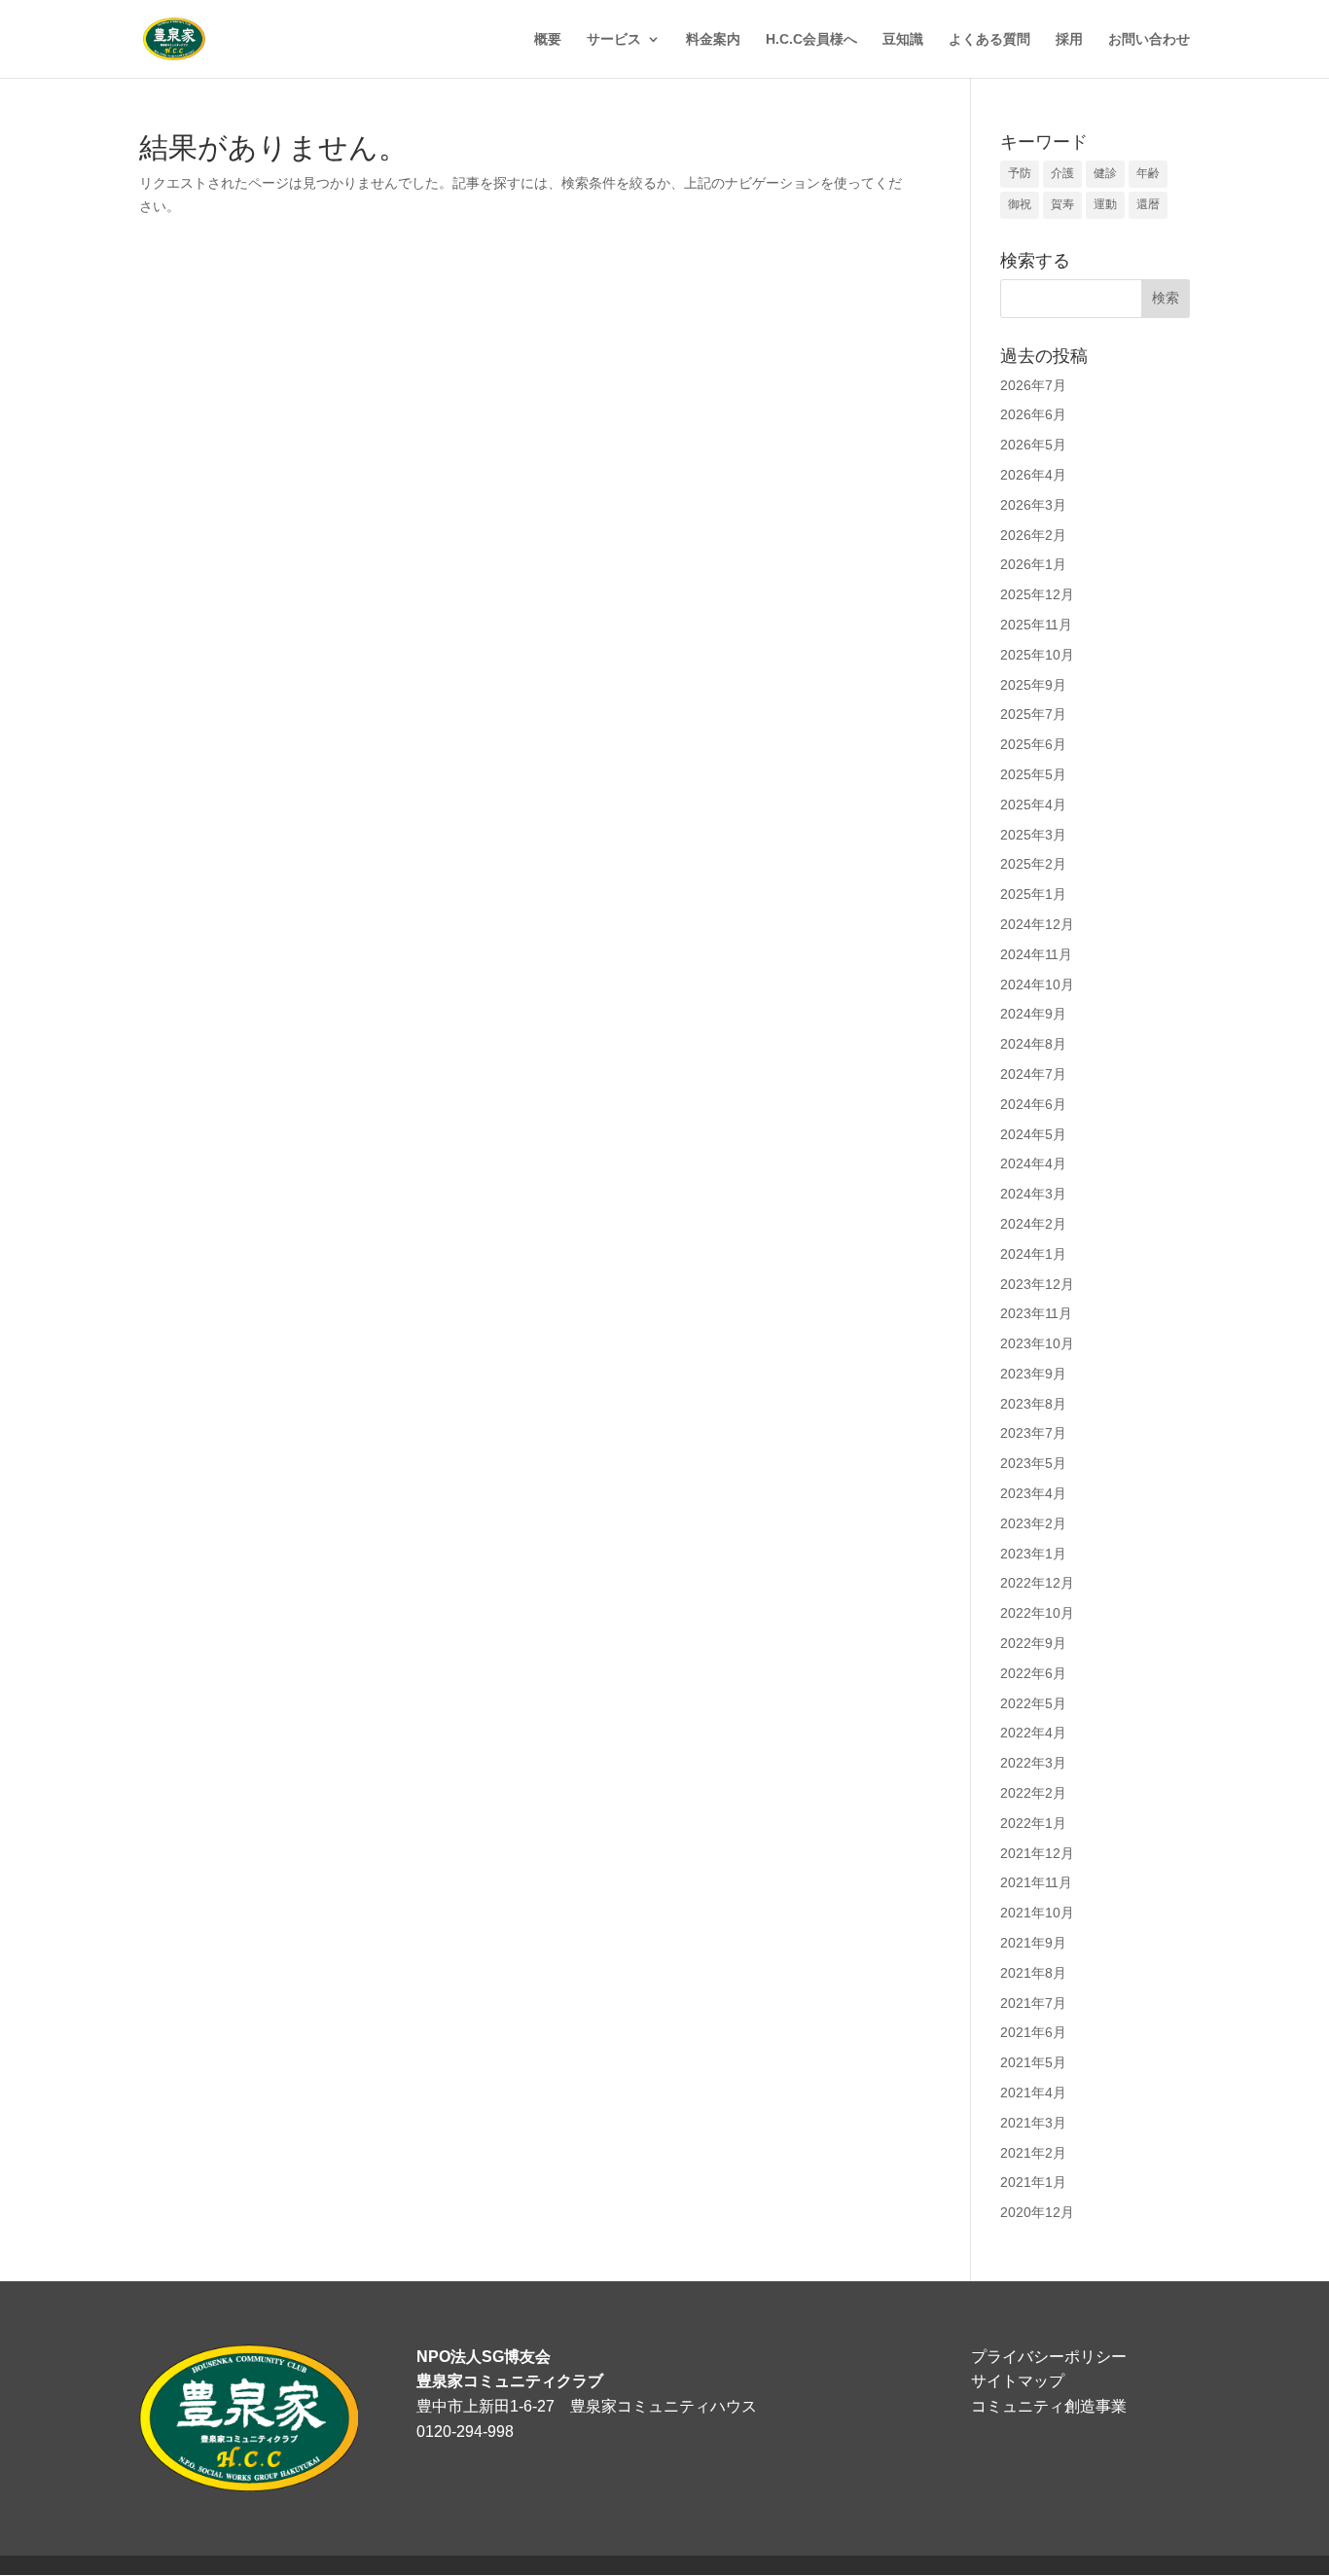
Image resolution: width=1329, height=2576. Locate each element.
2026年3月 (1033, 505)
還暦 (1148, 204)
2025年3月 (1033, 835)
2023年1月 (1033, 1554)
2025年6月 (1033, 744)
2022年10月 (1037, 1613)
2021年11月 (1036, 1882)
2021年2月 (1033, 2153)
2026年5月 (1033, 445)
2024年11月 (1036, 954)
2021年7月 (1033, 2003)
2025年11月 (1036, 625)
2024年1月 (1033, 1254)
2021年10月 (1037, 1913)
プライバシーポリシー (1049, 2357)
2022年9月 (1033, 1643)
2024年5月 (1033, 1134)
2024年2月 (1033, 1224)
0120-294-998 (465, 2432)
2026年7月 (1033, 385)
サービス (614, 39)
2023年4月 (1033, 1493)
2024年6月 (1033, 1104)
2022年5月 (1033, 1703)
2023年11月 (1036, 1313)
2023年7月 (1033, 1433)
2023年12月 (1037, 1284)
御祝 (1020, 204)
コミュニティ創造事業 (1049, 2406)
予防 (1020, 173)
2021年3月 (1033, 2123)
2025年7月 (1033, 714)
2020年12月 (1037, 2212)
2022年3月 (1033, 1763)
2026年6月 (1033, 414)
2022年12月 (1037, 1583)
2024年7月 (1033, 1074)
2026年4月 (1033, 475)
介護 (1062, 173)
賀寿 (1062, 204)
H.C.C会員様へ (811, 39)
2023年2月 (1033, 1523)
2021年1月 (1033, 2182)
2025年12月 (1037, 594)
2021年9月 (1033, 1943)
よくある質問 (989, 39)
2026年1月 (1033, 564)
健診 (1105, 173)
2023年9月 (1033, 1374)
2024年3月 (1033, 1194)
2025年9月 (1033, 685)
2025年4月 (1033, 805)
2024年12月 (1037, 924)
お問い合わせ (1149, 39)
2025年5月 (1033, 774)
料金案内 (713, 39)
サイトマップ (1018, 2381)
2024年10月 (1037, 984)
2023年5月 (1033, 1463)
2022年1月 (1033, 1823)
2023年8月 (1033, 1404)
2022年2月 (1033, 1793)
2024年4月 (1033, 1163)
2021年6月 (1033, 2032)
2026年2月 (1033, 535)
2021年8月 (1033, 1973)
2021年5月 (1033, 2062)
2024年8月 (1033, 1044)
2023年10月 (1037, 1343)
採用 (1069, 39)
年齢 (1148, 173)
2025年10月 (1037, 655)
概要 (548, 39)
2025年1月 (1033, 894)
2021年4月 (1033, 2093)
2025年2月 (1033, 864)
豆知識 (903, 39)
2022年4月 (1033, 1733)
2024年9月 (1033, 1014)
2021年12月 (1037, 1853)
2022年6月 (1033, 1673)
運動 (1105, 204)
